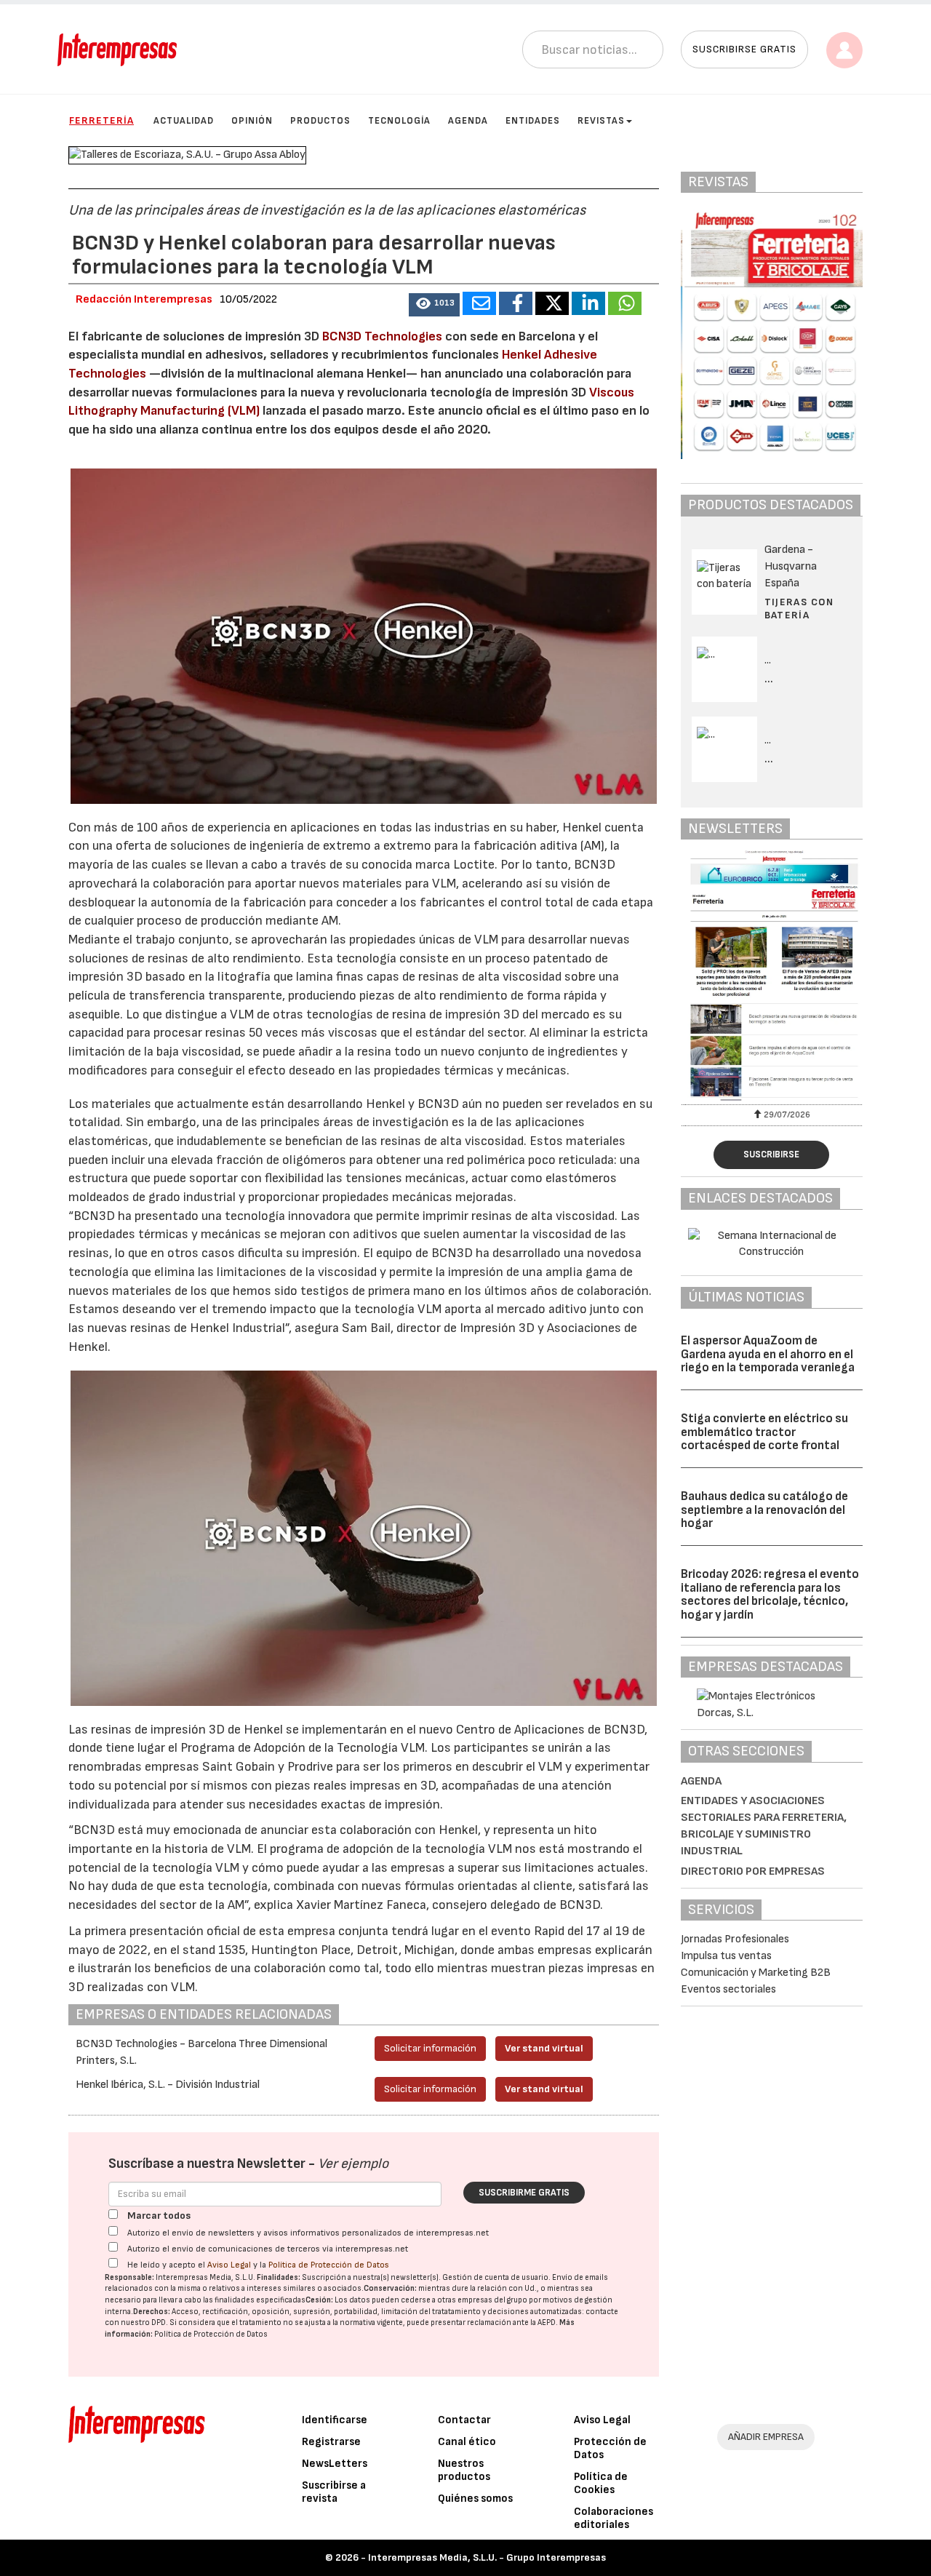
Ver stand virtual (544, 2048)
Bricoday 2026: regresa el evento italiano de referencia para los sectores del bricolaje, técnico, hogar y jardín (770, 1595)
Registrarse (331, 2442)
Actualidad (184, 121)
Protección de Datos (610, 2448)
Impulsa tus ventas (726, 1956)
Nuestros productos (464, 2470)
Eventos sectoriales (728, 1989)
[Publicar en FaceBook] (516, 303)
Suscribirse (771, 1155)
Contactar (464, 2420)
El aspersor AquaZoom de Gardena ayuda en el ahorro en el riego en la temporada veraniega (768, 1354)
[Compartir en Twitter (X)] (552, 303)
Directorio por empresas (753, 1871)
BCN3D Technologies (382, 336)
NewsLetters (335, 2464)
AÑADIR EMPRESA (766, 2437)
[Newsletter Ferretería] (772, 975)
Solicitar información (430, 2048)
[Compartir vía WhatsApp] (625, 303)
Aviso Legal (229, 2265)
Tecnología (399, 121)
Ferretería (101, 120)
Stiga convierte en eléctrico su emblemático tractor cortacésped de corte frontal (764, 1432)
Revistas (601, 121)
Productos (320, 121)
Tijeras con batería (799, 609)
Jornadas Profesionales (735, 1939)
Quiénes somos (475, 2499)
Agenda (468, 121)
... (769, 679)
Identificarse (335, 2420)
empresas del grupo (492, 2300)
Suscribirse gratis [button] (744, 49)
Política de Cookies (601, 2483)
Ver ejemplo (353, 2164)
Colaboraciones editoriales (614, 2518)
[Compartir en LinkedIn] (588, 303)
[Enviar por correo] (479, 303)
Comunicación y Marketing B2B (756, 1973)
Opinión (252, 121)
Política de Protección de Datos (329, 2265)
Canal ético (467, 2442)
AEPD (547, 2322)
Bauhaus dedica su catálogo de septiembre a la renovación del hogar (764, 1510)
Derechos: (152, 2312)
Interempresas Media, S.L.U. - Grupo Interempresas (487, 2557)
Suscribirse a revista (334, 2492)
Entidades (533, 121)
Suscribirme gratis (524, 2193)
